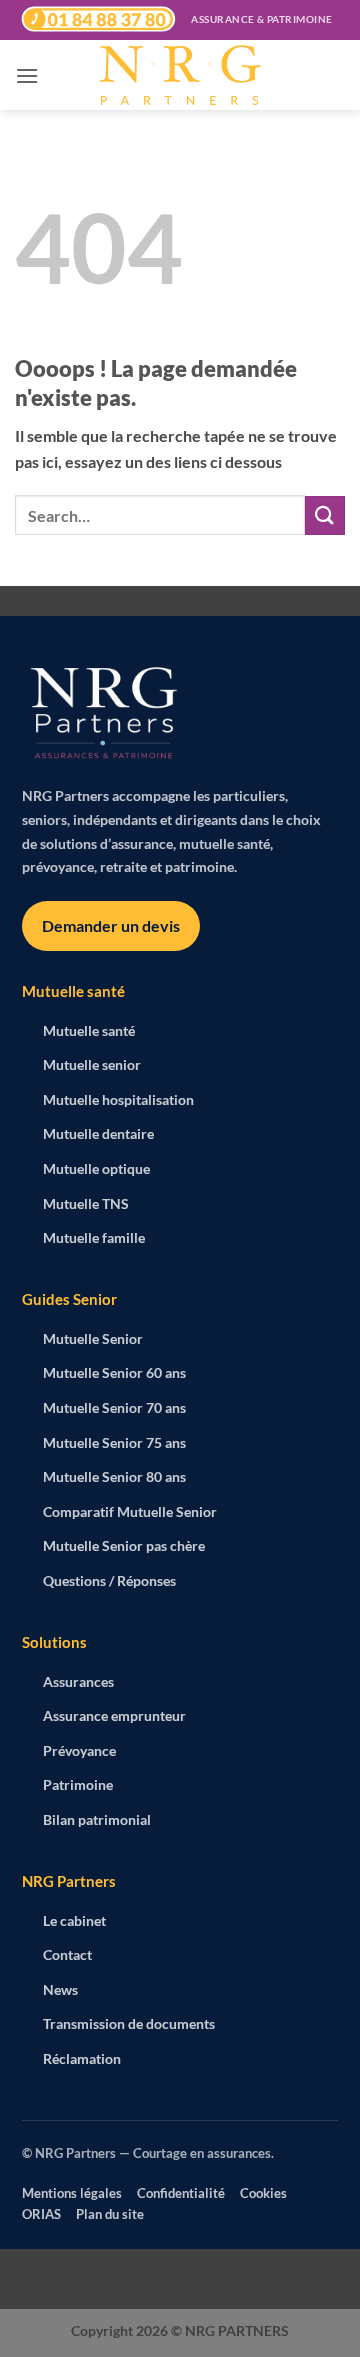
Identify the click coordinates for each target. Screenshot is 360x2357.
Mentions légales (72, 2193)
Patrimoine (78, 1784)
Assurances (78, 1681)
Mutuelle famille (94, 1237)
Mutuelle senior (92, 1064)
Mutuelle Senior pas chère (124, 1545)
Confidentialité (181, 2193)
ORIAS (41, 2214)
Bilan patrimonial (97, 1819)
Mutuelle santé (89, 1030)
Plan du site (110, 2214)
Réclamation (82, 2058)
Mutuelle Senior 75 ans (114, 1442)
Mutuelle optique (96, 1168)
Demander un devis (111, 925)
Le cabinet (74, 1920)
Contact (67, 1954)
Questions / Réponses (109, 1580)
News (60, 1989)
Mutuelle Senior (93, 1338)
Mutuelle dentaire (98, 1133)
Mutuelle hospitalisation (118, 1099)
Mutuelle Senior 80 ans (114, 1476)
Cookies (263, 2193)
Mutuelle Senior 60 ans (114, 1372)
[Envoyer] (325, 515)
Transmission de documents (129, 2023)
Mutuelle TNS (86, 1203)
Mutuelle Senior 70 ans (114, 1407)
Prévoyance (79, 1750)
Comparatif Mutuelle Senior (130, 1511)
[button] (27, 75)
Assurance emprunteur (114, 1715)
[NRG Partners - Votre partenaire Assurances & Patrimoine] (180, 75)
